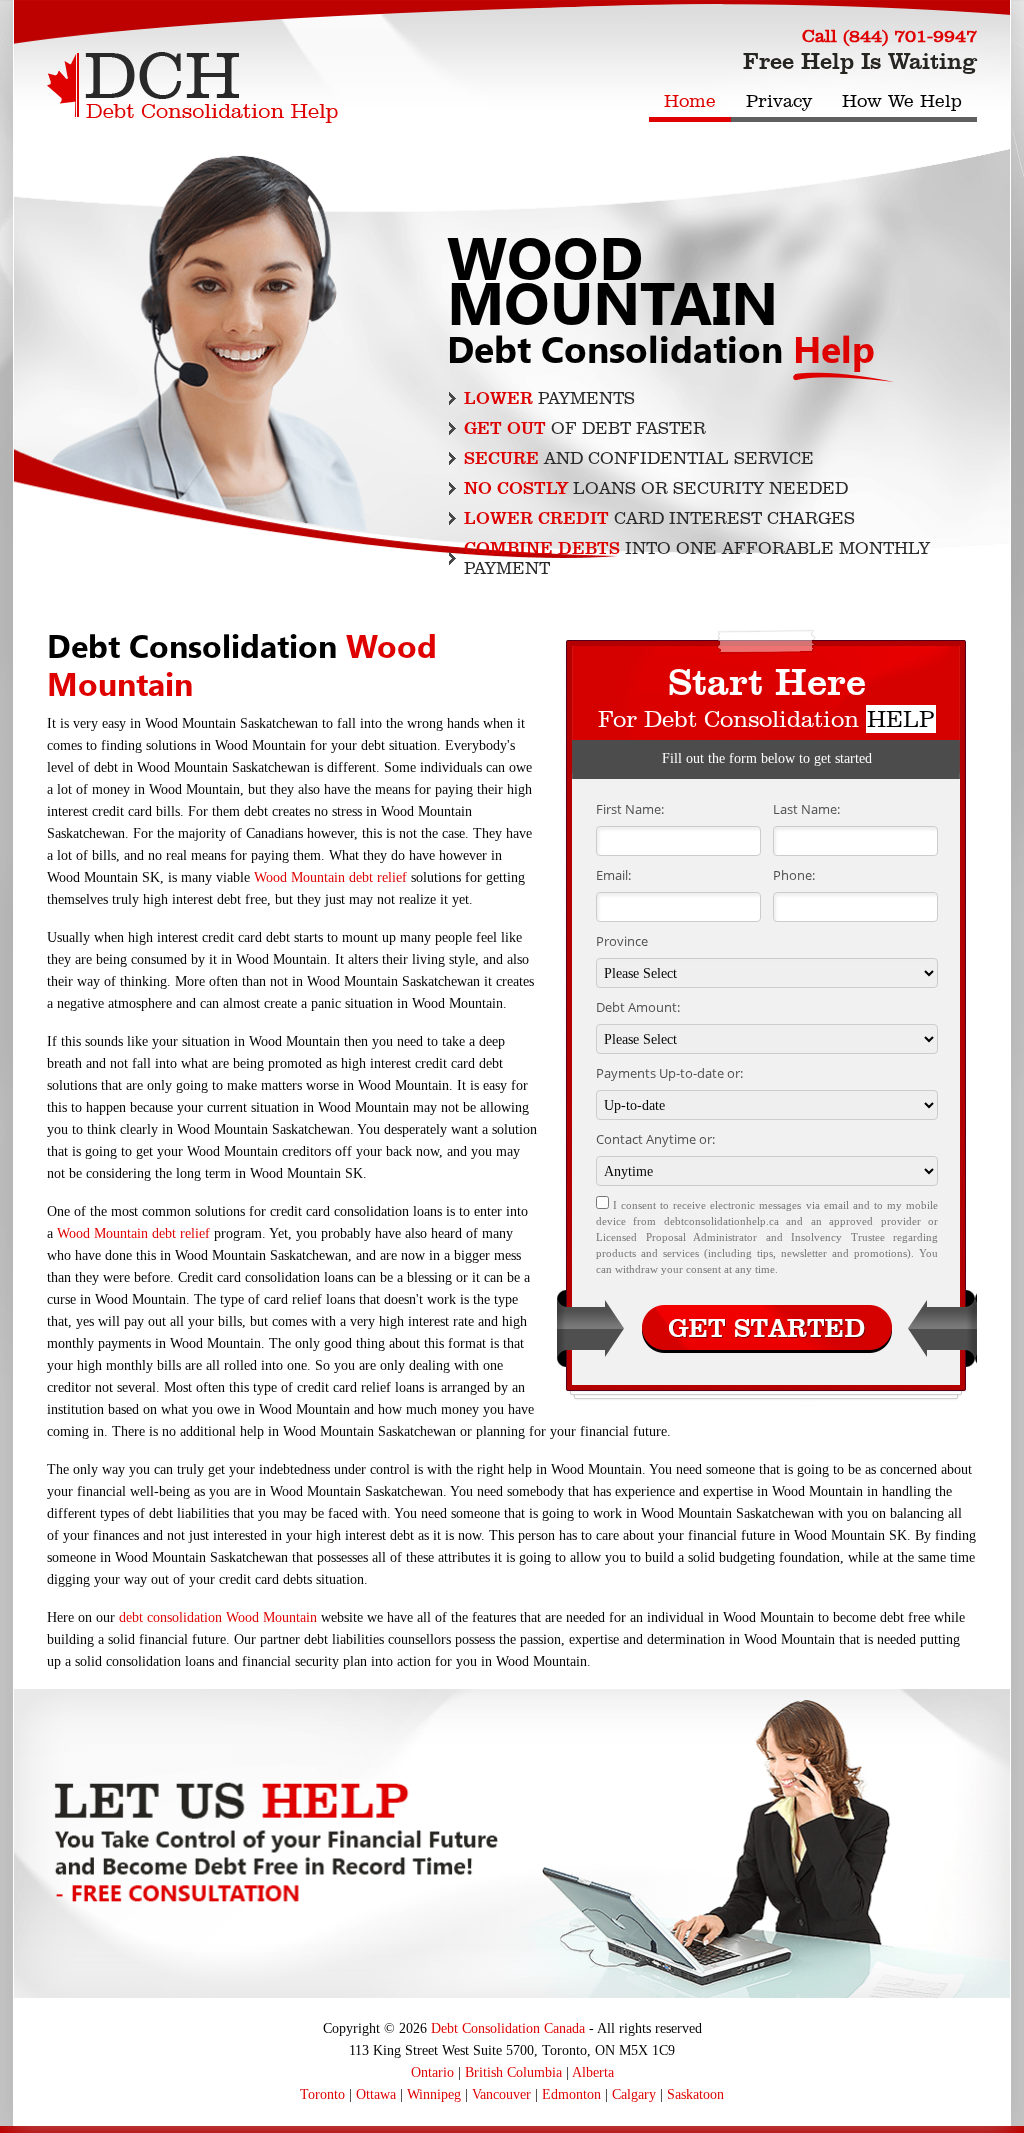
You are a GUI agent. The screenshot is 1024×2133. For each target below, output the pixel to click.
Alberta (593, 2072)
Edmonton (571, 2094)
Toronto (322, 2094)
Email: (613, 875)
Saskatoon (695, 2094)
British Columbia (513, 2072)
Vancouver (501, 2094)
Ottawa (376, 2094)
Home (690, 101)
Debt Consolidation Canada (508, 2028)
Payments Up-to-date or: (669, 1073)
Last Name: (806, 809)
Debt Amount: (638, 1007)
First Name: (630, 809)
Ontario (432, 2072)
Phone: (794, 875)
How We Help (902, 101)
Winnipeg (434, 2094)
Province (622, 941)
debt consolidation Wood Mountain (218, 1617)
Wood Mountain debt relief (330, 877)
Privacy (779, 101)
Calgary (634, 2094)
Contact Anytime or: (655, 1139)
